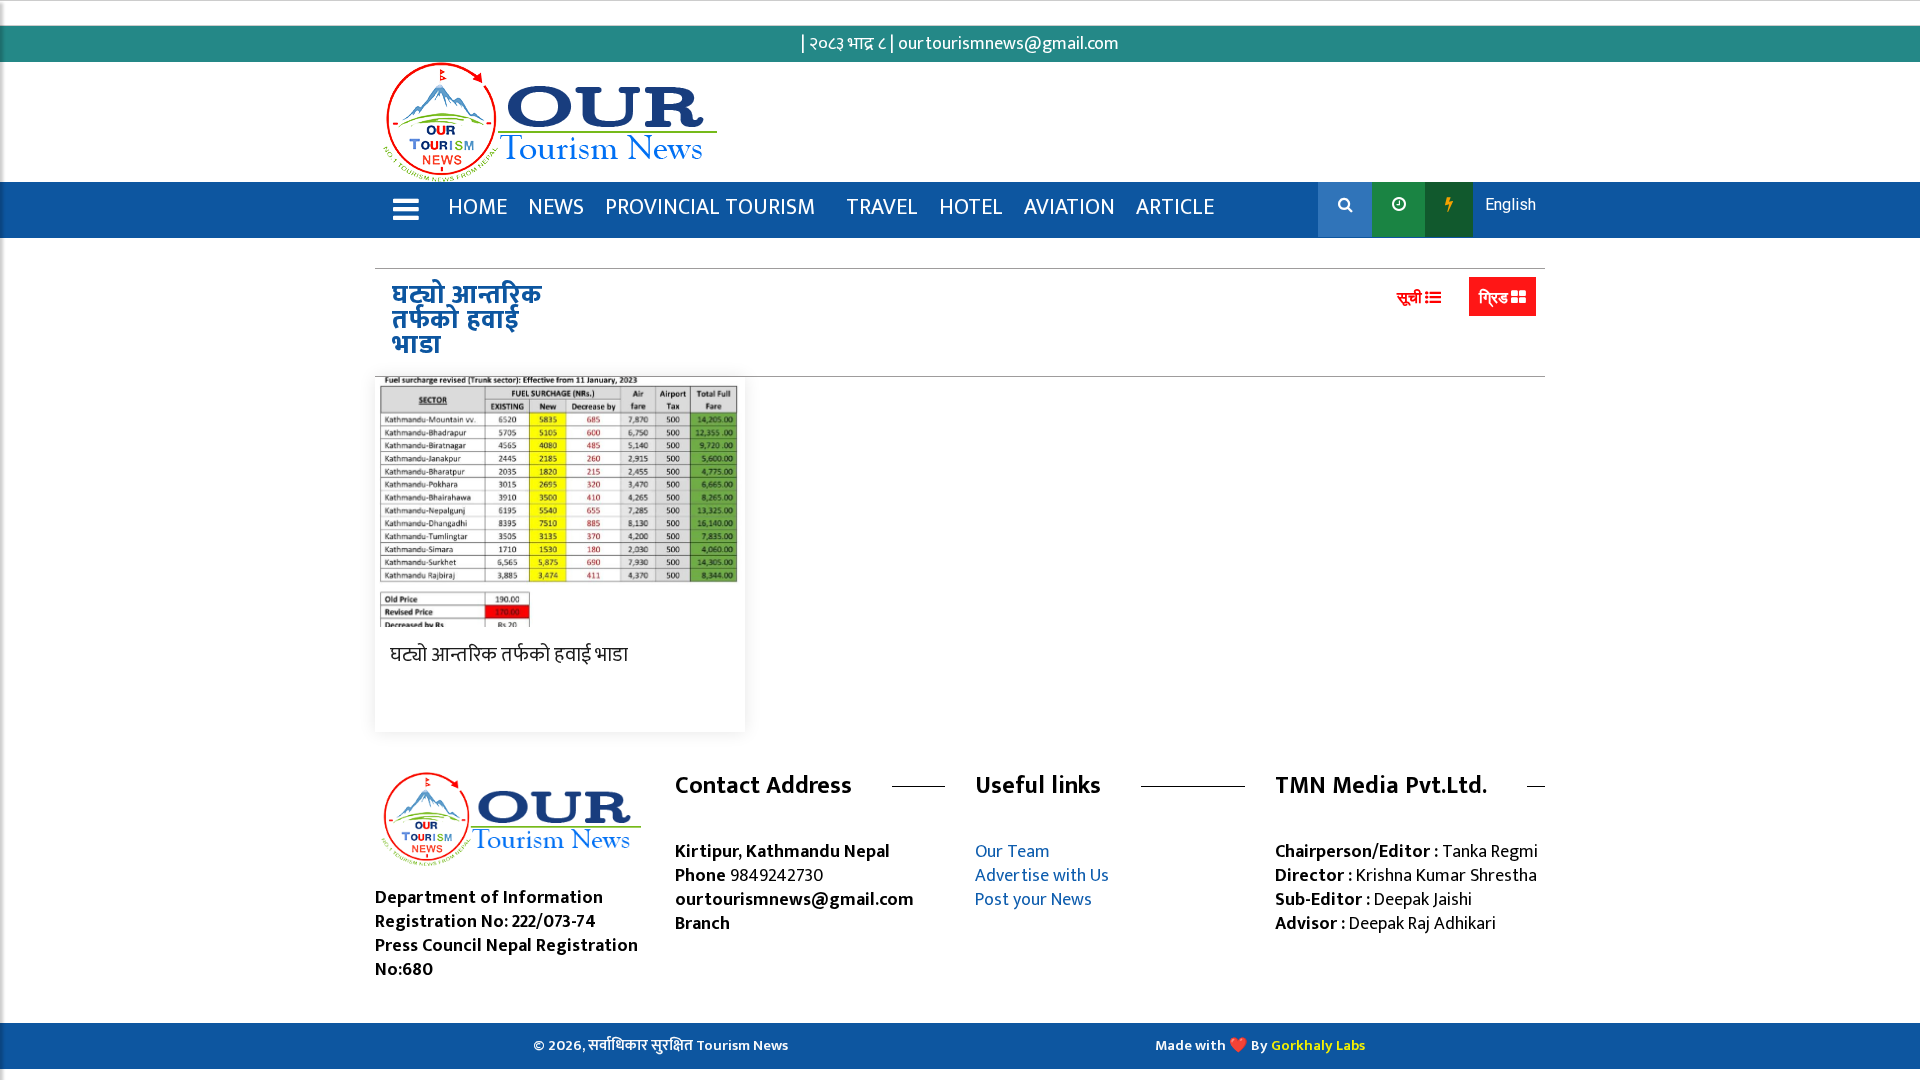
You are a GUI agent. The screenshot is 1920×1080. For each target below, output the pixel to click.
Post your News (1033, 900)
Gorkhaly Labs (1318, 1045)
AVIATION (1069, 207)
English (1510, 204)
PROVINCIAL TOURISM (710, 207)
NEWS (556, 207)
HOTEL (971, 207)
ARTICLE (1175, 207)
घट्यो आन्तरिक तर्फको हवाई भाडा (509, 655)
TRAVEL (882, 207)
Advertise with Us (1042, 876)
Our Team (1016, 852)
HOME (477, 207)
